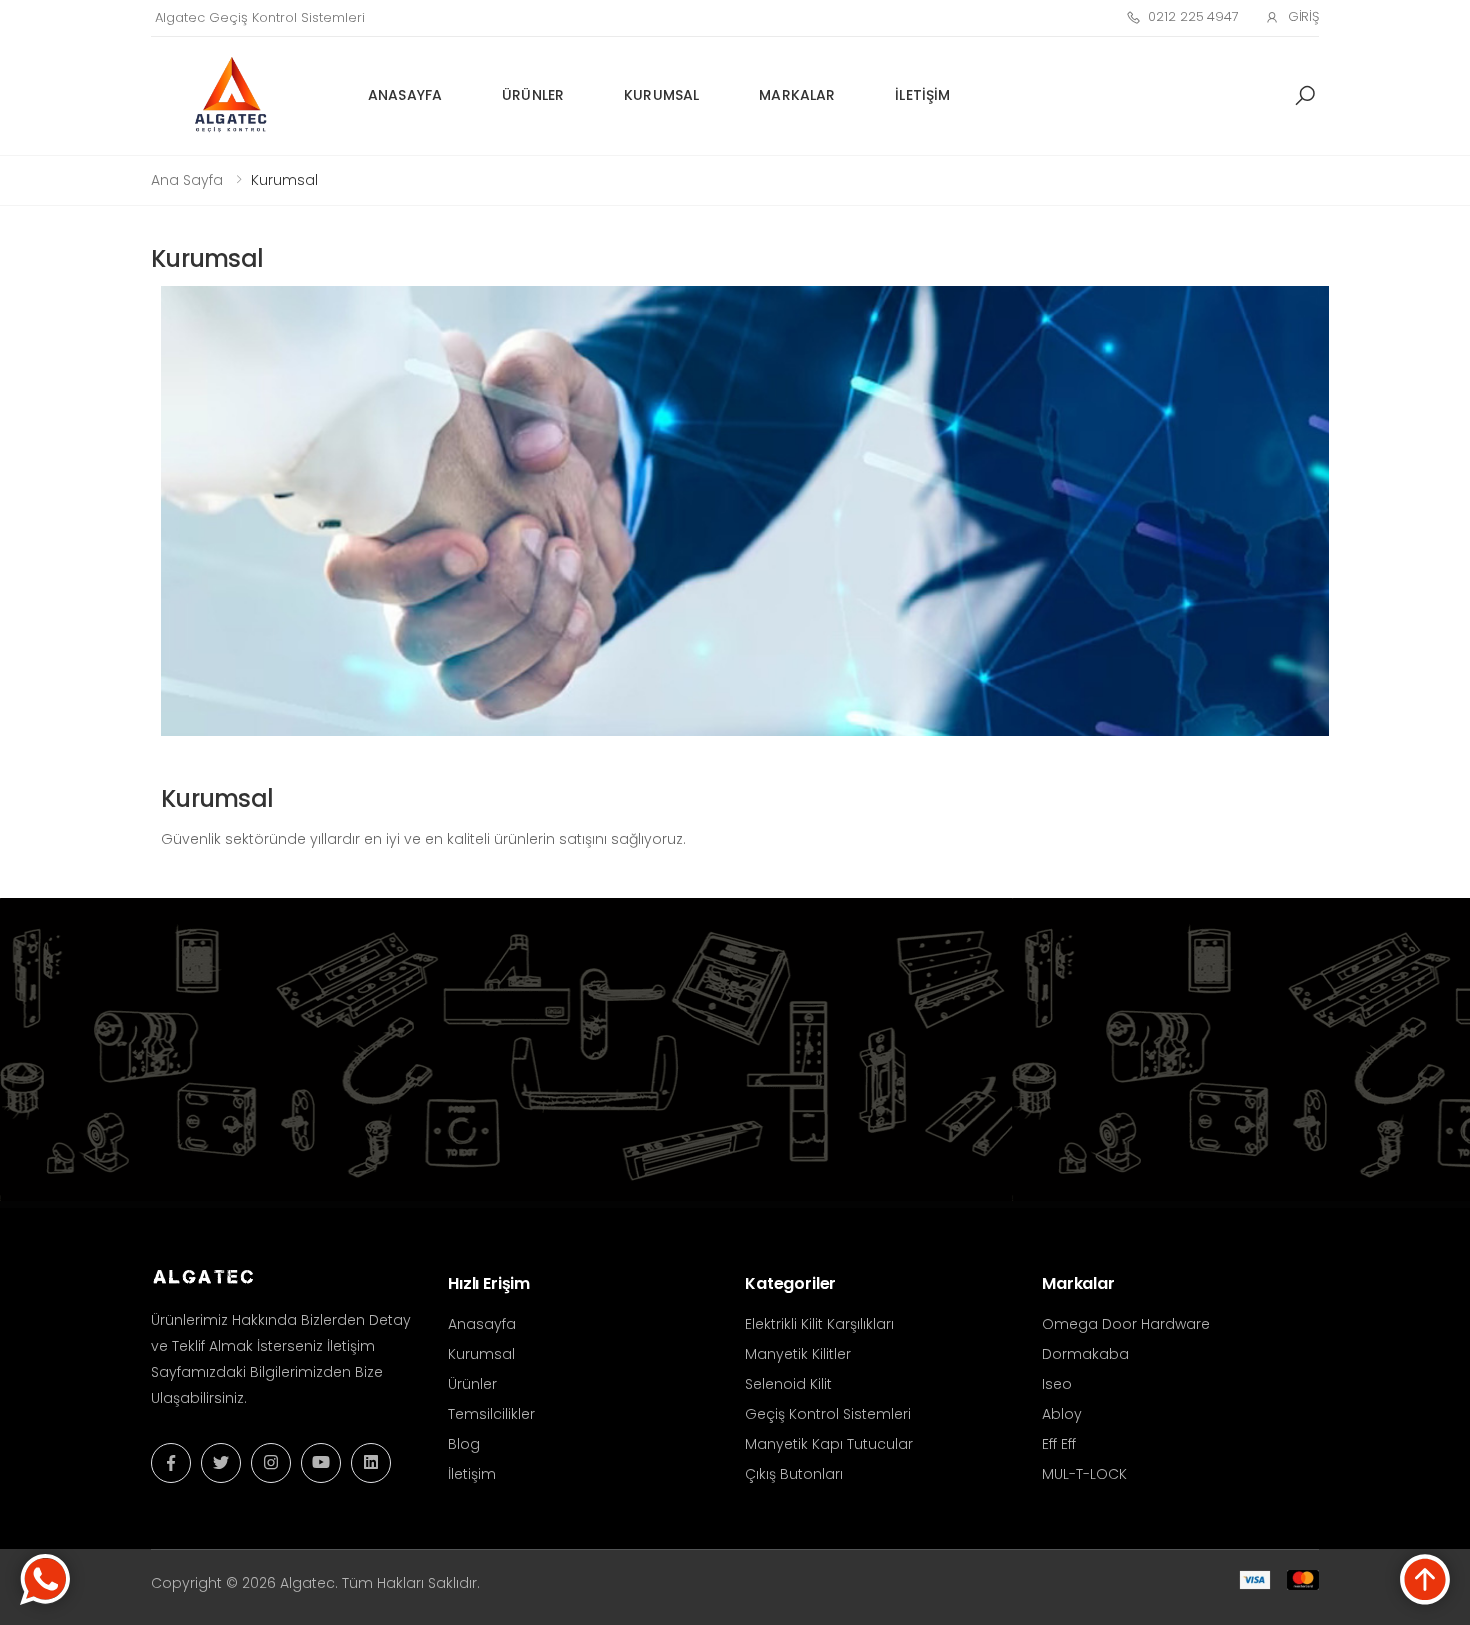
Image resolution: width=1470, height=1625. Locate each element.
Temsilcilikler (491, 1414)
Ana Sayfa (187, 180)
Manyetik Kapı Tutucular (829, 1444)
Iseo (1057, 1384)
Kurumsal (661, 95)
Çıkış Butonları (794, 1474)
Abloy (1062, 1414)
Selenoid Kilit (788, 1384)
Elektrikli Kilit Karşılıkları (819, 1324)
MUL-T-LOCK (1084, 1474)
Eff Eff (1059, 1444)
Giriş (1303, 16)
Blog (464, 1444)
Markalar (797, 95)
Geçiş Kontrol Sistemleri (828, 1414)
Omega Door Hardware (1126, 1324)
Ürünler (533, 95)
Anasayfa (405, 95)
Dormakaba (1085, 1354)
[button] (1305, 96)
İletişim (922, 95)
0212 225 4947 (1193, 16)
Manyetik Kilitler (798, 1354)
